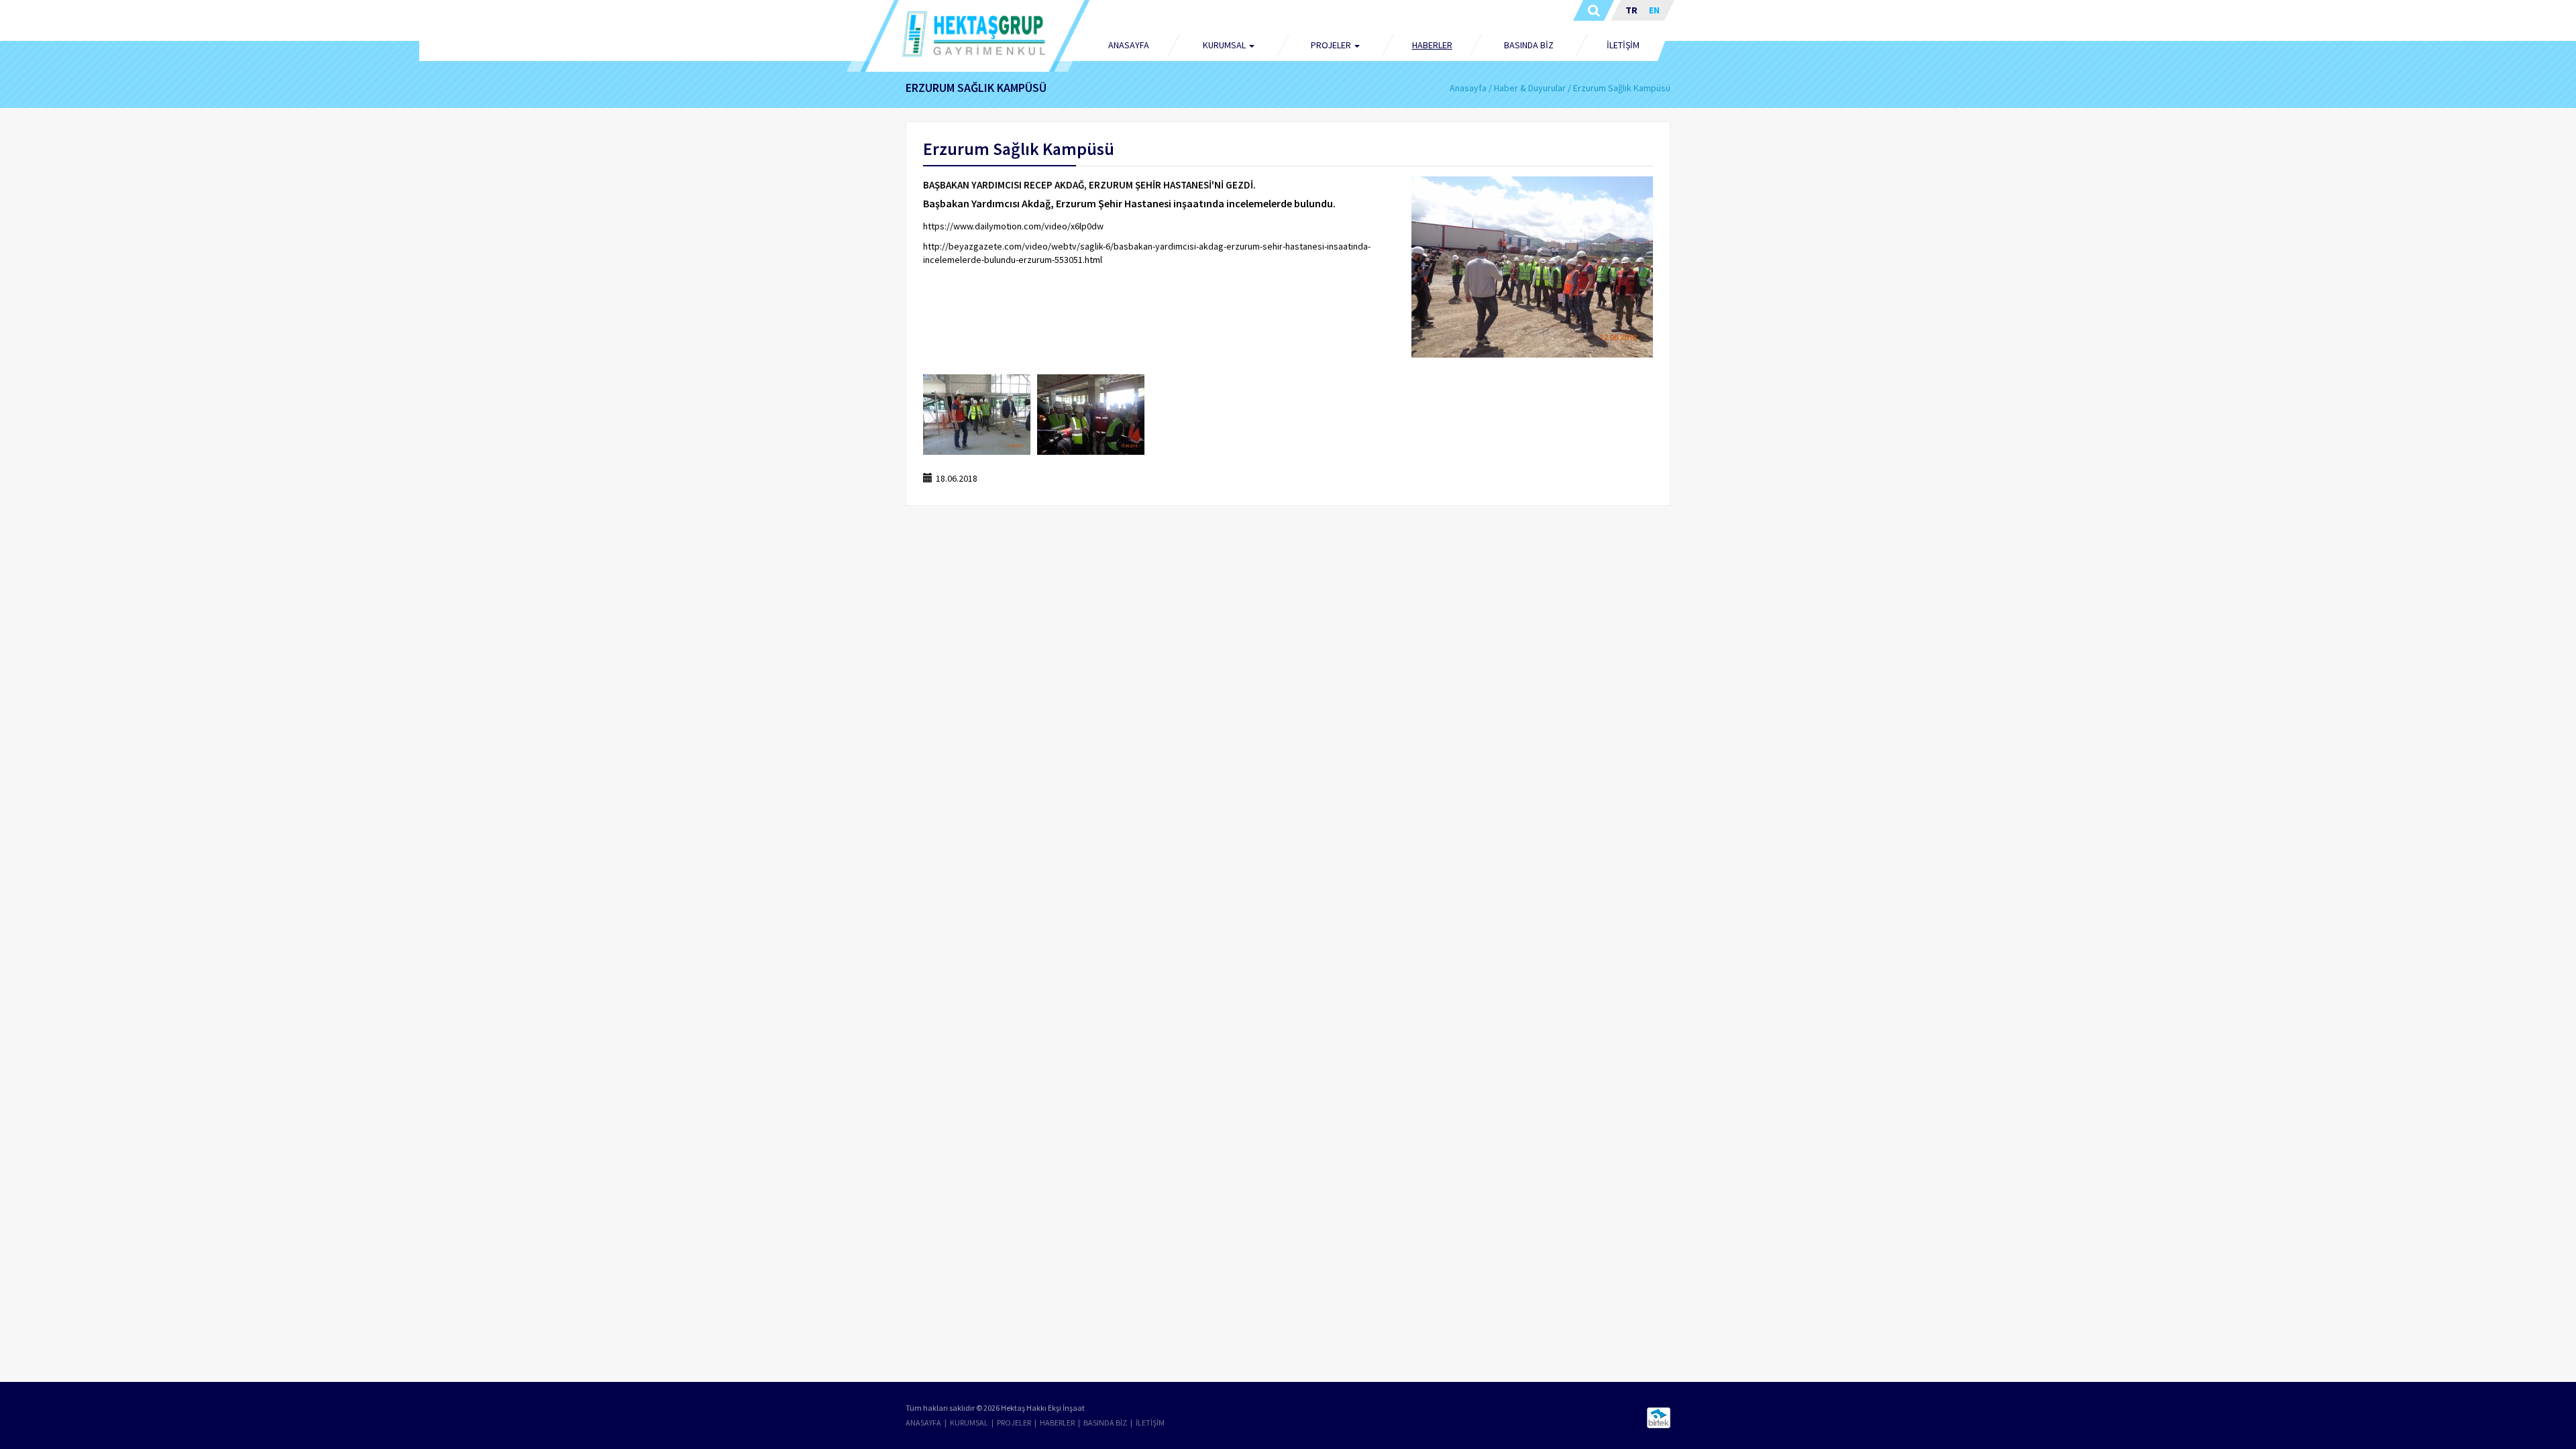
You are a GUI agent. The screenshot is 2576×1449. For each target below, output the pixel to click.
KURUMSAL (969, 1423)
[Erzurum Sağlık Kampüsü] (1532, 267)
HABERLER (1432, 45)
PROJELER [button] (1332, 45)
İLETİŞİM (1623, 45)
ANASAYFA (1129, 45)
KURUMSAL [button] (1225, 45)
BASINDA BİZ (1529, 45)
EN (1654, 10)
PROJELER (1014, 1423)
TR (1631, 10)
